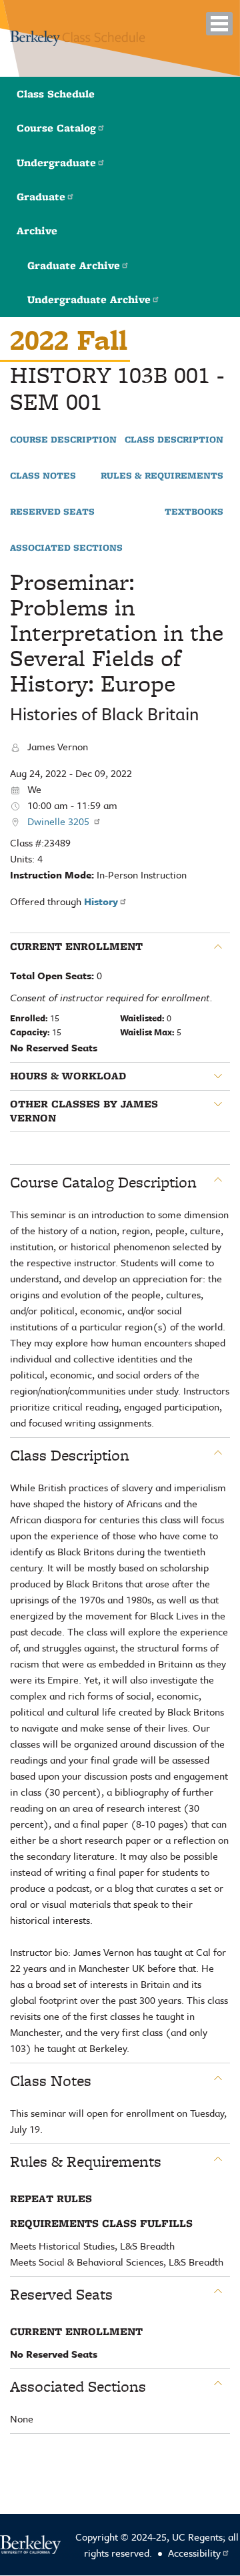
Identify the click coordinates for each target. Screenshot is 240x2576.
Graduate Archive (74, 265)
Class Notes (43, 476)
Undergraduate (56, 163)
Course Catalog (56, 128)
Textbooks (194, 512)
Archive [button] (37, 231)
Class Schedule (56, 94)
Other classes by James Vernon (84, 1111)
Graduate (41, 197)
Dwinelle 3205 (60, 821)
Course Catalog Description (103, 1182)
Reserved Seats (52, 512)
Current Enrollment (76, 947)
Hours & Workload (68, 1076)
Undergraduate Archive (89, 299)
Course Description (63, 440)
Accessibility (194, 2553)
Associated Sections (66, 548)
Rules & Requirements (162, 476)
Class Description (174, 440)
